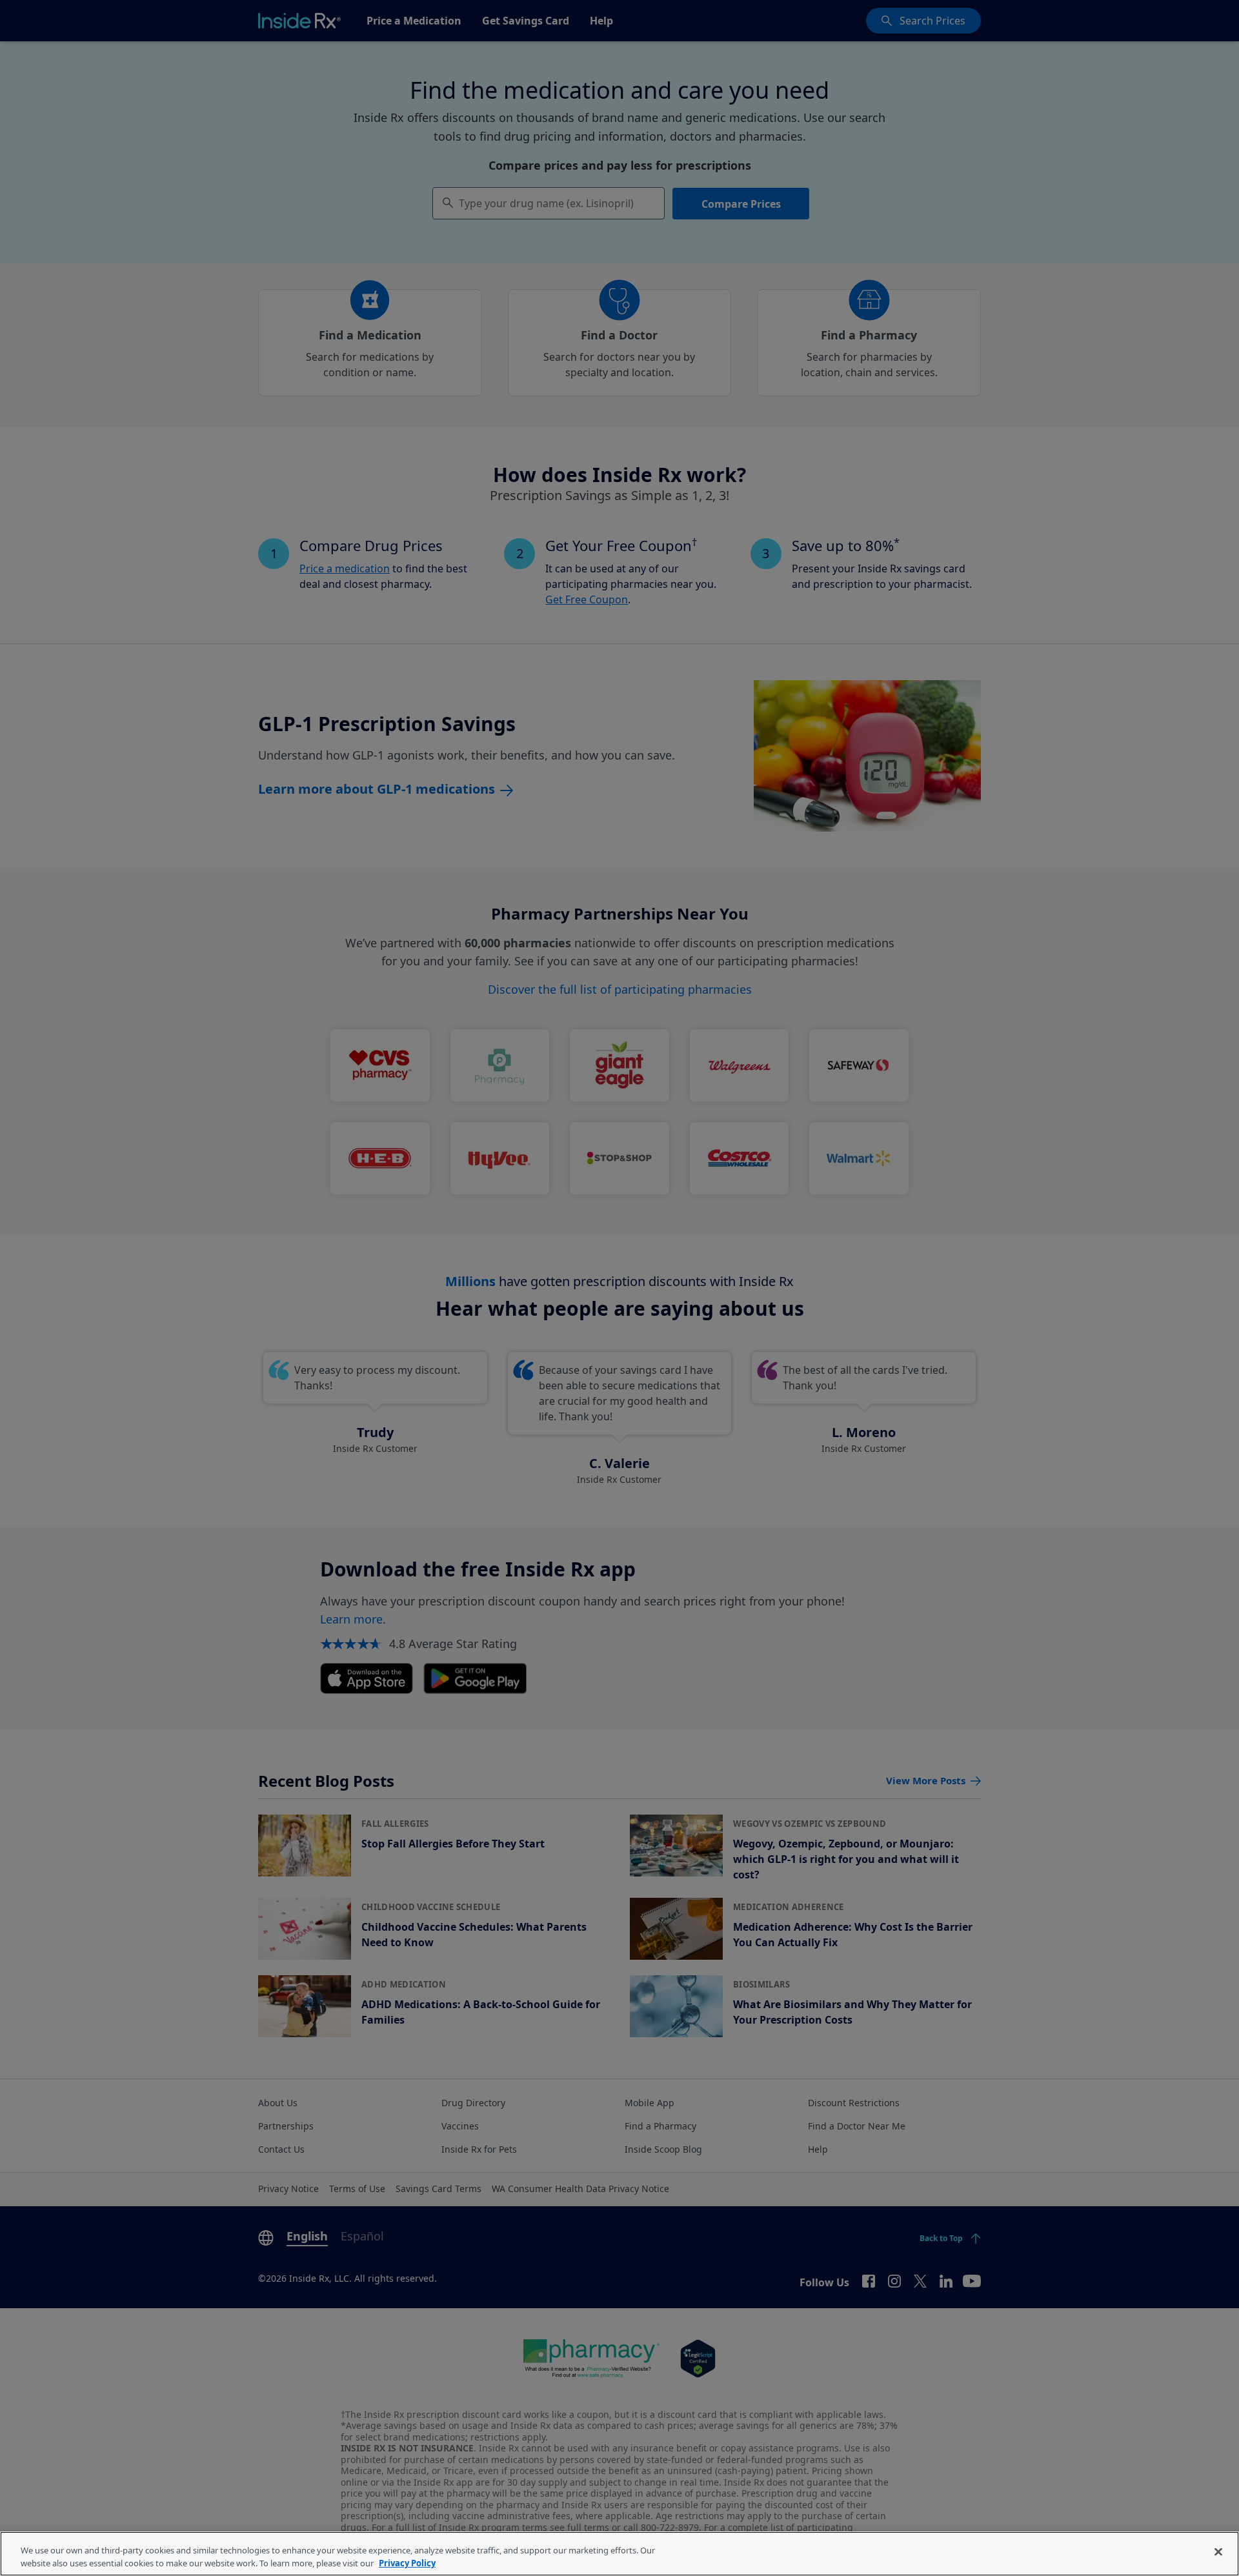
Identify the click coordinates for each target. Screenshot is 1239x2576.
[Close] (1218, 2552)
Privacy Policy (407, 2562)
